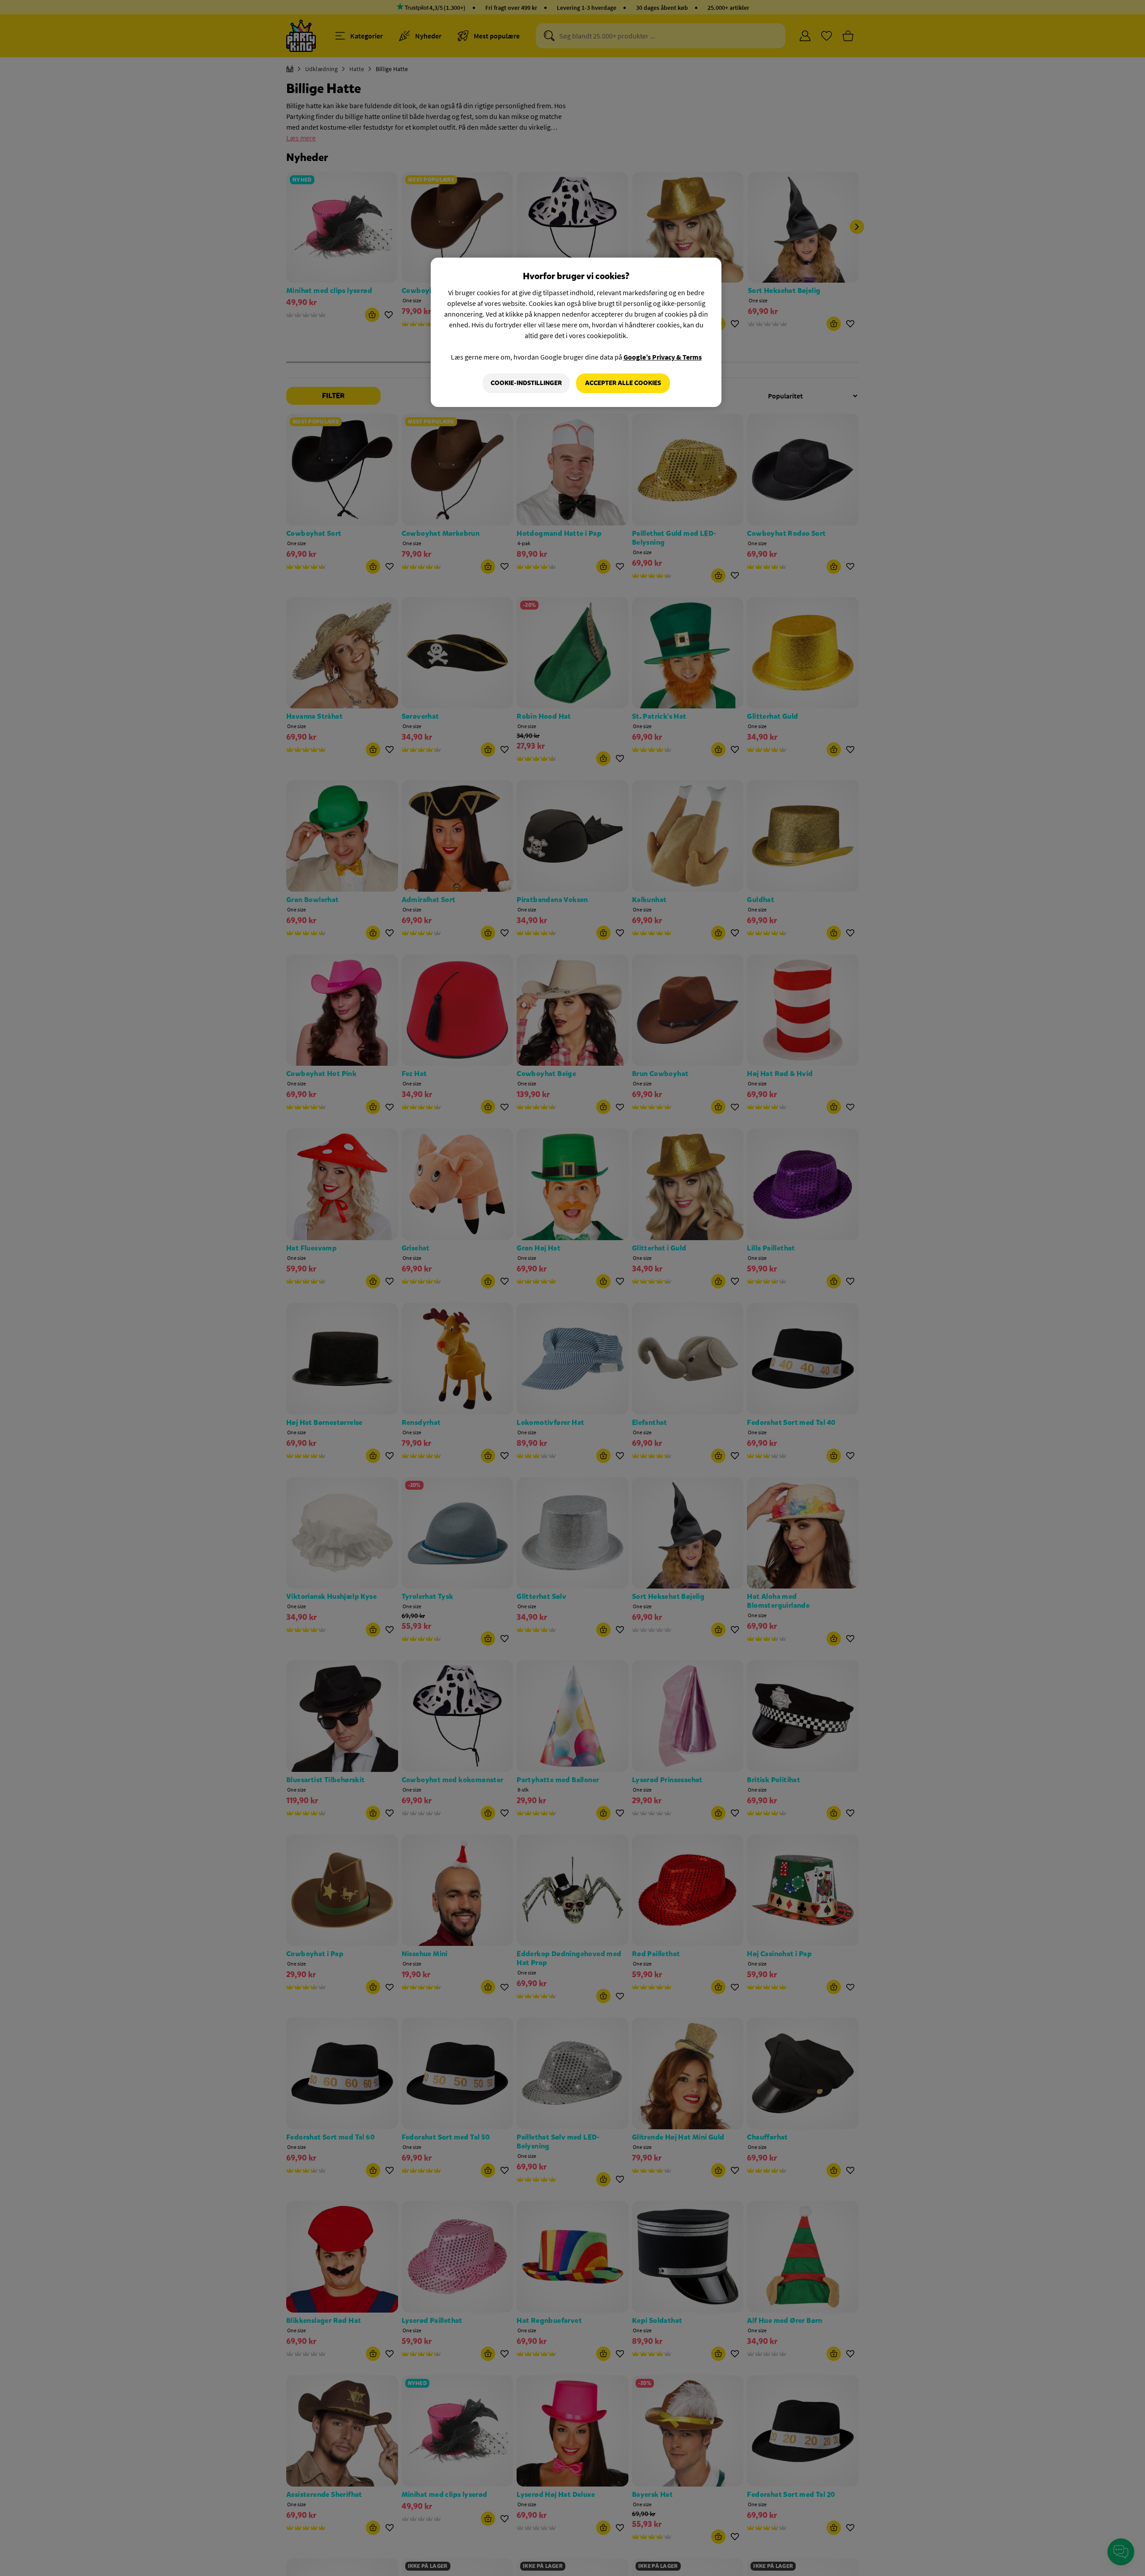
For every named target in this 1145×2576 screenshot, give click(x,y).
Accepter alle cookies (623, 383)
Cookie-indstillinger (526, 383)
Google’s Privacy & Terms (663, 357)
